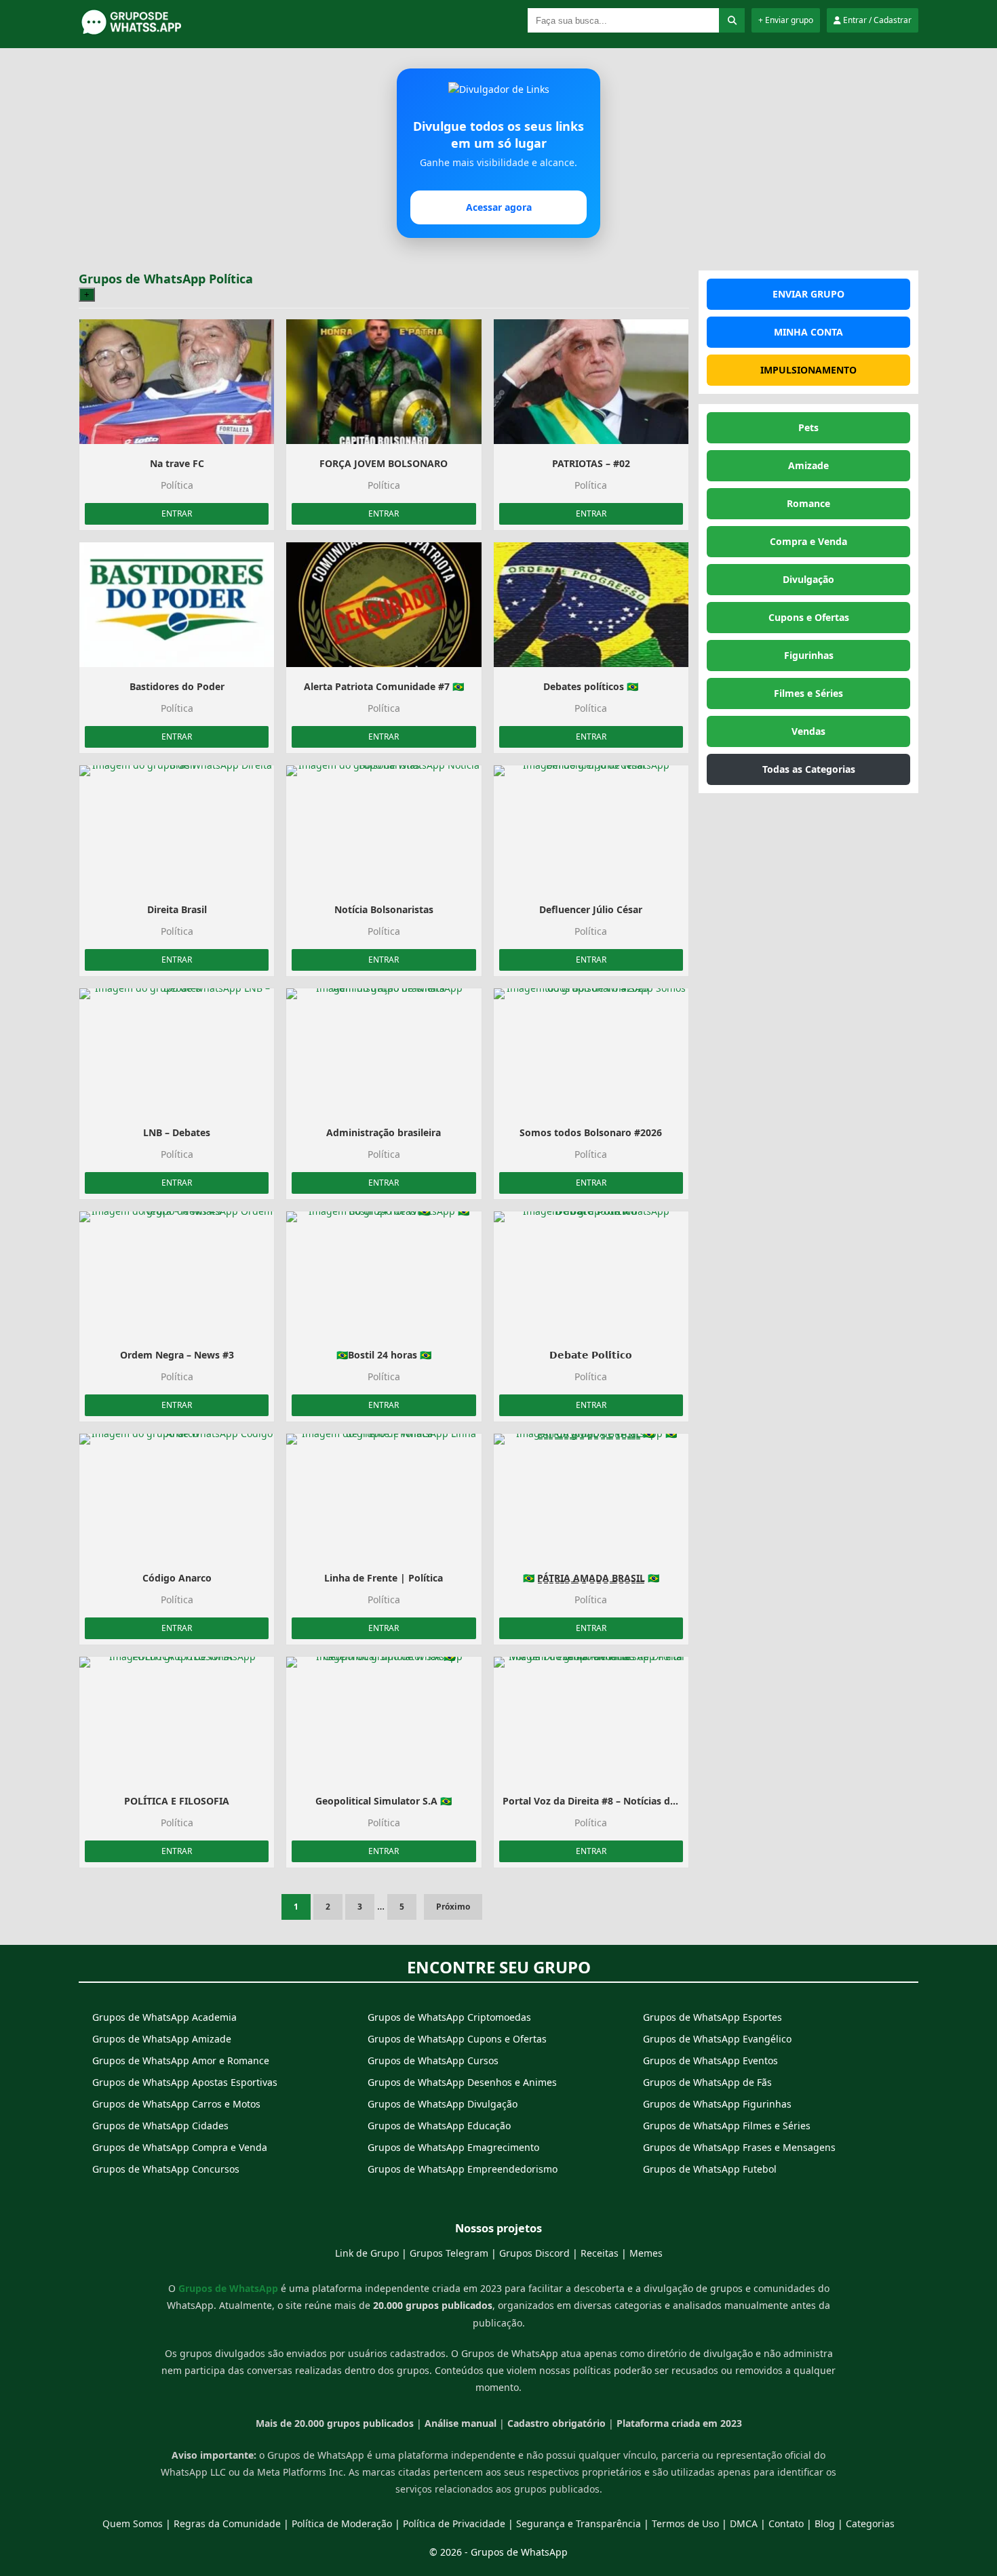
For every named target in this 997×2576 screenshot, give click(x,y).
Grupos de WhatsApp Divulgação (443, 2104)
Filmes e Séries (808, 693)
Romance (808, 503)
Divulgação (808, 579)
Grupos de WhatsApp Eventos (710, 2060)
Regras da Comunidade (227, 2523)
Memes (646, 2253)
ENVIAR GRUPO (808, 294)
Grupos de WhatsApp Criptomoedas (449, 2017)
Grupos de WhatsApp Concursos (166, 2169)
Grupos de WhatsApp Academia (164, 2017)
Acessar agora (499, 207)
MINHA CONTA (808, 332)
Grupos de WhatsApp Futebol (710, 2169)
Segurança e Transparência (579, 2523)
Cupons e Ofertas (809, 617)
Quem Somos (133, 2523)
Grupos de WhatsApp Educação (439, 2126)
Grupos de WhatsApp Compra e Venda (180, 2147)
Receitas (600, 2253)
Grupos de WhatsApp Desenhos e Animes (462, 2082)
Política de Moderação (342, 2523)
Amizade (808, 465)
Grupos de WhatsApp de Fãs (707, 2082)
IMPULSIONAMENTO (808, 370)
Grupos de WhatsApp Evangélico (717, 2039)
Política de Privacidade (454, 2523)
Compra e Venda (808, 541)
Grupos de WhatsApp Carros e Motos (176, 2104)
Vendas (808, 731)
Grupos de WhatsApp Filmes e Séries (727, 2126)
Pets (808, 427)
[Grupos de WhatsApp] (163, 32)
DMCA (744, 2523)
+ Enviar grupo (786, 20)
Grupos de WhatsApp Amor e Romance (181, 2060)
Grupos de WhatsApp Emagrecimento (453, 2147)
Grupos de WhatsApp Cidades (160, 2126)
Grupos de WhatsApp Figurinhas (717, 2104)
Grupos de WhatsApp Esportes (712, 2017)
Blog (825, 2523)
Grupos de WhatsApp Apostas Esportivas (185, 2082)
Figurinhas (809, 655)
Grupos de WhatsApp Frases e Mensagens (739, 2147)
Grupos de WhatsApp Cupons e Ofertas (457, 2039)
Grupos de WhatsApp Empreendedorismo (463, 2169)
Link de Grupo (367, 2253)
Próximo (453, 1907)
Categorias (870, 2523)
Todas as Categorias (809, 769)
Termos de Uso (685, 2523)
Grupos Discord (534, 2253)
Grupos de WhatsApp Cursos (433, 2060)
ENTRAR (177, 514)
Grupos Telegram (449, 2253)
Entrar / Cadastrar (876, 20)
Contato (786, 2523)
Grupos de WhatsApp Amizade (162, 2039)
